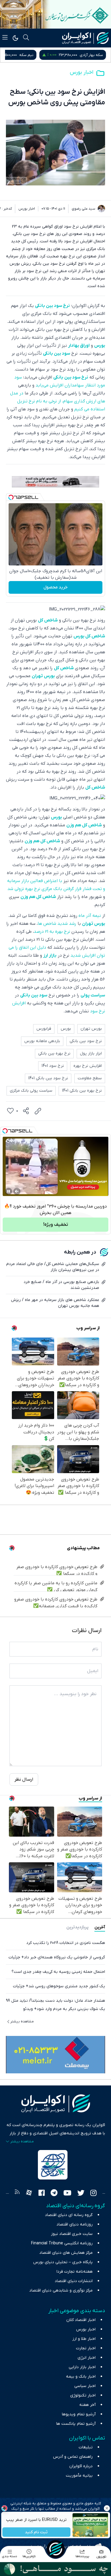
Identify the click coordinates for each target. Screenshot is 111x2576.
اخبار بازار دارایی (82, 2367)
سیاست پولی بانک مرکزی (31, 1091)
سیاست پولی (93, 995)
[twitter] (81, 2194)
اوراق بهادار (79, 346)
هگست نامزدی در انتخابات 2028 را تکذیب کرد (66, 1943)
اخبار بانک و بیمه (81, 2377)
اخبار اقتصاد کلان (81, 2320)
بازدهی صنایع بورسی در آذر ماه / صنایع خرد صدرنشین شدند (61, 1285)
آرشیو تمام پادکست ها (76, 2424)
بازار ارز (50, 955)
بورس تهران (43, 676)
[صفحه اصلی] (56, 2549)
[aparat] (29, 2194)
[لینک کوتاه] (38, 1111)
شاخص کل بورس (89, 636)
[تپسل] (11, 497)
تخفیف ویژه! (56, 1225)
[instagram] (93, 2194)
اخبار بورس (82, 72)
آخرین (100, 1927)
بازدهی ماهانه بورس (42, 1041)
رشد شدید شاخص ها (57, 924)
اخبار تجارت (86, 2348)
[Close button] (107, 2508)
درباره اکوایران (81, 2466)
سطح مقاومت (90, 1078)
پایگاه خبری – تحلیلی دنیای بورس (63, 2262)
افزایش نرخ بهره (88, 1066)
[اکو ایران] (85, 38)
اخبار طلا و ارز (84, 2339)
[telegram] (54, 2194)
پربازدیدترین (77, 1927)
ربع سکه (42, 55)
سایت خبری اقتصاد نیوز (72, 2234)
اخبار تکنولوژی (83, 2395)
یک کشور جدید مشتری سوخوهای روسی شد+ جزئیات (59, 1986)
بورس (100, 346)
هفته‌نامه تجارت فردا (75, 2272)
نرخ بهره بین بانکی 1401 (82, 1091)
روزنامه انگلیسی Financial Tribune (62, 2243)
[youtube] (67, 2194)
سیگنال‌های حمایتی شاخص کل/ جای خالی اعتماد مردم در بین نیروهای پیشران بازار (53, 1267)
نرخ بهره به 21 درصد (52, 932)
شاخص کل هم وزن (84, 825)
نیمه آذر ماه (90, 916)
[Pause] (9, 1191)
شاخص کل (48, 620)
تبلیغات (86, 2447)
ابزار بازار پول (91, 1053)
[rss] (17, 2194)
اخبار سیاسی (85, 2386)
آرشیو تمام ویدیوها (79, 2414)
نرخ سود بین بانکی (52, 306)
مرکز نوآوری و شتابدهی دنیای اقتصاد (61, 2290)
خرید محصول (55, 587)
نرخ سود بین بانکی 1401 (48, 1078)
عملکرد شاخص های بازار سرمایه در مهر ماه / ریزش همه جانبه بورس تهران (55, 1303)
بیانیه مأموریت (79, 2476)
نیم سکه (96, 55)
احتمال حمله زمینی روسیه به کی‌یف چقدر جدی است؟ (58, 1972)
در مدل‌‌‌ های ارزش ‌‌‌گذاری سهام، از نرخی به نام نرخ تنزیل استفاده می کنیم (58, 401)
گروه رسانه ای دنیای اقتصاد (69, 2215)
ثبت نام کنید (36, 2532)
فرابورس (44, 1029)
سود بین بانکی (57, 353)
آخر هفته (87, 2405)
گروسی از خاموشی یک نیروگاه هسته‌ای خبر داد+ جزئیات (57, 1957)
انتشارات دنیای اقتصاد (74, 2281)
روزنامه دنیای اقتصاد (75, 2224)
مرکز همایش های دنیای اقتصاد (66, 2253)
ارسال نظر (24, 1779)
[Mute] (17, 1191)
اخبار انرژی (87, 2358)
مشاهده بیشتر (22, 2021)
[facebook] (42, 2194)
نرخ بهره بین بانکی (54, 1053)
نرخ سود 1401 (53, 1066)
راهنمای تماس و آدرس (73, 2457)
